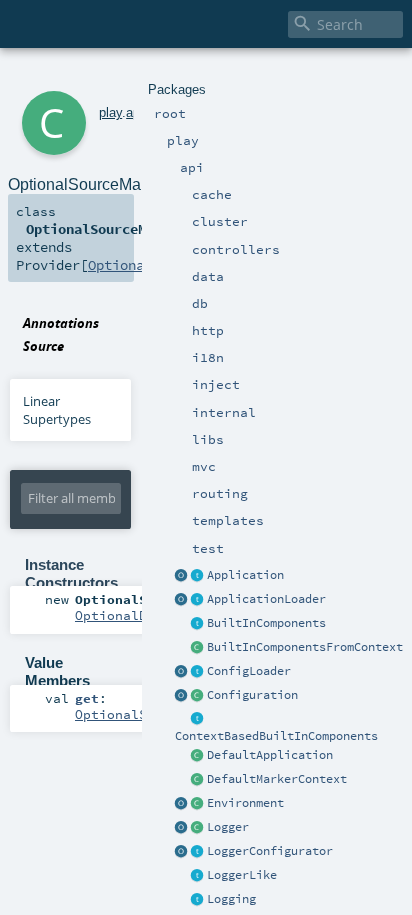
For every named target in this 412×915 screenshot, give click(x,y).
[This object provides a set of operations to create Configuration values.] (182, 696)
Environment (245, 803)
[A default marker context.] (198, 780)
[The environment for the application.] (198, 804)
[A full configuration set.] (198, 696)
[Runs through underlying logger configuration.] (198, 852)
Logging (231, 899)
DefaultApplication (270, 755)
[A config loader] (198, 672)
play (110, 112)
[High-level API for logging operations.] (182, 828)
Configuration (252, 695)
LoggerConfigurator (270, 851)
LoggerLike (242, 875)
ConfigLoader (249, 671)
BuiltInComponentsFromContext (305, 647)
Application (245, 575)
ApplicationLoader (266, 599)
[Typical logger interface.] (198, 876)
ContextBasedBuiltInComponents (276, 736)
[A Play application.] (198, 576)
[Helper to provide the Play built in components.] (198, 624)
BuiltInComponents (266, 623)
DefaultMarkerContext (277, 779)
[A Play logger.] (198, 828)
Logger (228, 827)
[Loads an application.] (198, 600)
